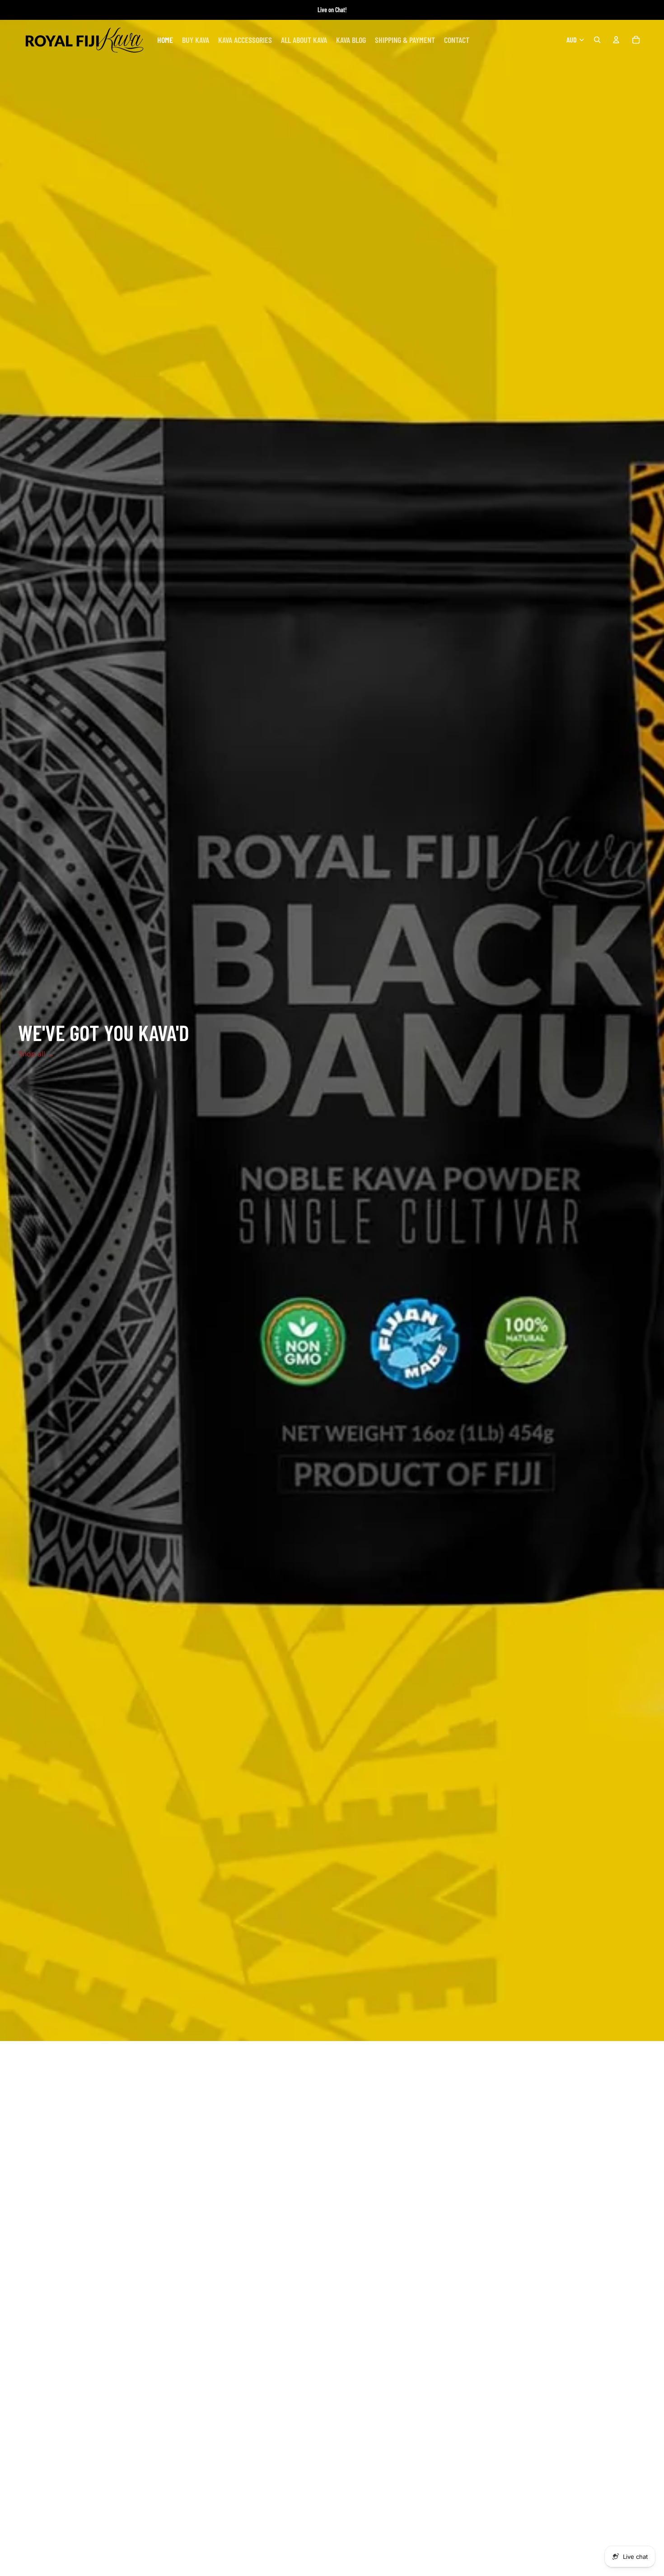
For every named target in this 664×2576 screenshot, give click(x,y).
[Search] (597, 40)
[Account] (616, 40)
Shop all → (36, 1054)
